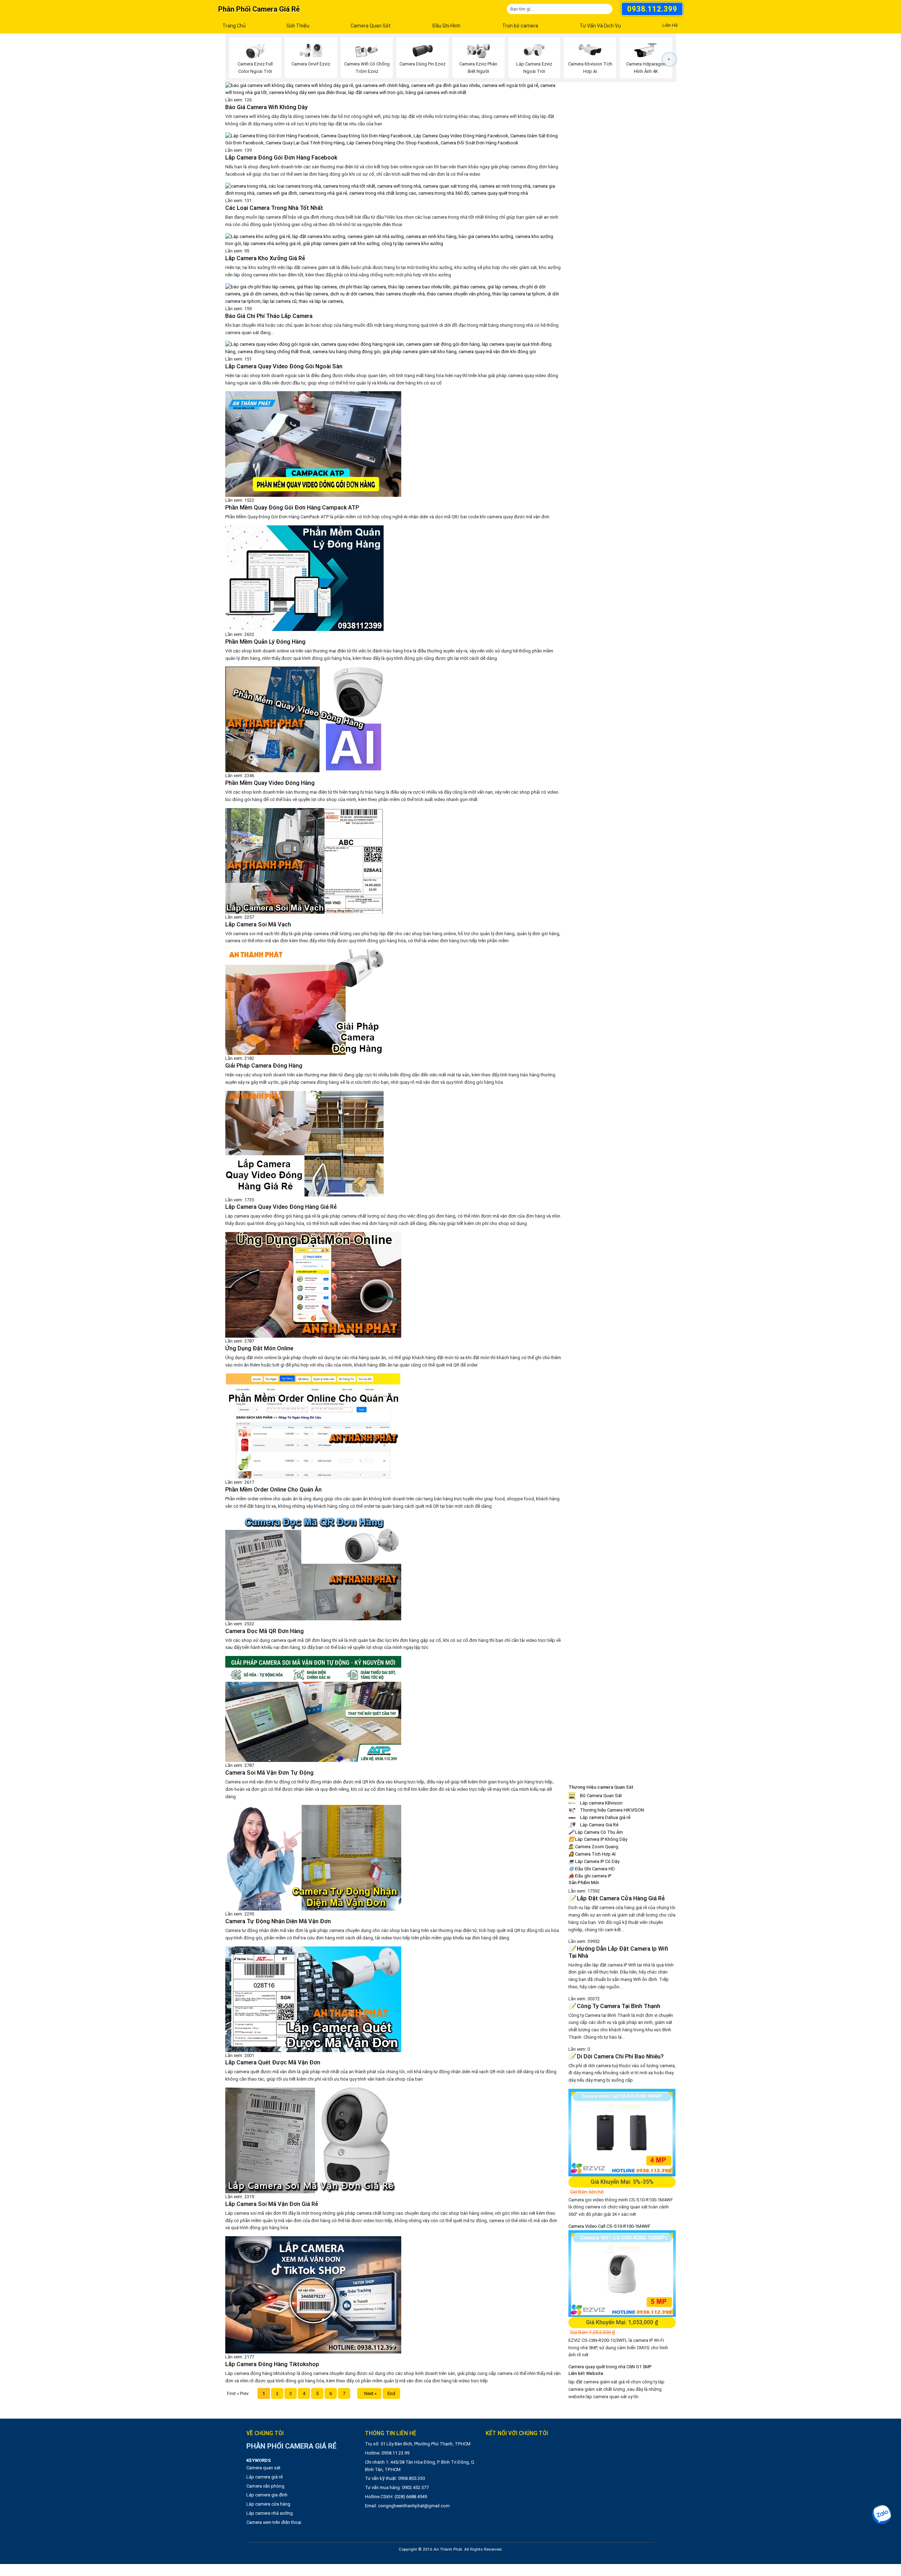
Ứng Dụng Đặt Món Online (259, 1348)
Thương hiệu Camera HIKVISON (612, 1810)
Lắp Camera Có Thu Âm (596, 1832)
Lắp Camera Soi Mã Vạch (258, 924)
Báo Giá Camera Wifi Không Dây (266, 107)
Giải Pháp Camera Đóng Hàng (264, 1066)
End (391, 2393)
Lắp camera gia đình (267, 2495)
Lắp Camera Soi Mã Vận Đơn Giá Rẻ (272, 2204)
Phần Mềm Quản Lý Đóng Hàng (265, 642)
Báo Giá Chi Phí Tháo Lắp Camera (269, 316)
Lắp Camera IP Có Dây (594, 1861)
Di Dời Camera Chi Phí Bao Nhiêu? (616, 2056)
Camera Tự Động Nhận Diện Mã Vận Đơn (278, 1921)
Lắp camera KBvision (601, 1803)
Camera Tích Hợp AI (592, 1854)
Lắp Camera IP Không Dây (598, 1839)
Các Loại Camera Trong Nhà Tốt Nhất (274, 208)
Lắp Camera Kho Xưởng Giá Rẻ (265, 258)
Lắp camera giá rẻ (264, 2477)
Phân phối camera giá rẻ (259, 9)
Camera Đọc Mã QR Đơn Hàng (264, 1631)
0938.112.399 (652, 9)
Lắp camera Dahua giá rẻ (605, 1817)
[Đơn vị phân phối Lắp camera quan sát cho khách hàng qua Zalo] (882, 2514)
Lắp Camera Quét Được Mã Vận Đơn (273, 2062)
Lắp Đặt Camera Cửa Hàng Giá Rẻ (617, 1898)
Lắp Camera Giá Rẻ (599, 1825)
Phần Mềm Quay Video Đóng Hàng (270, 783)
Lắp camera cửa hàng (268, 2504)
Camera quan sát (263, 2468)
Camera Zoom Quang (593, 1847)
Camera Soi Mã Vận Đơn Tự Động (269, 1773)
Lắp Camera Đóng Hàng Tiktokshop (272, 2364)
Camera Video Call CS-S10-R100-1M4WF (609, 2226)
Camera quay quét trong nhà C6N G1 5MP (610, 2367)
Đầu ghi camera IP (590, 1876)
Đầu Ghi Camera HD (592, 1869)
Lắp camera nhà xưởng (270, 2513)
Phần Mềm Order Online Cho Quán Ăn (273, 1490)
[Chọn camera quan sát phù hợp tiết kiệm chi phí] (669, 59)
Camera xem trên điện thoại (274, 2522)
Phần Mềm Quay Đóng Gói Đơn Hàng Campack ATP (292, 508)
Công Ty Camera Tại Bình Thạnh (614, 2006)
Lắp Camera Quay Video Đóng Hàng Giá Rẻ (281, 1207)
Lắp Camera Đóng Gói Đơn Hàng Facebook (281, 158)
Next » (369, 2393)
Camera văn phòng (265, 2486)
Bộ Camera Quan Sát (600, 1796)
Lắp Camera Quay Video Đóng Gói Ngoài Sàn (284, 366)
